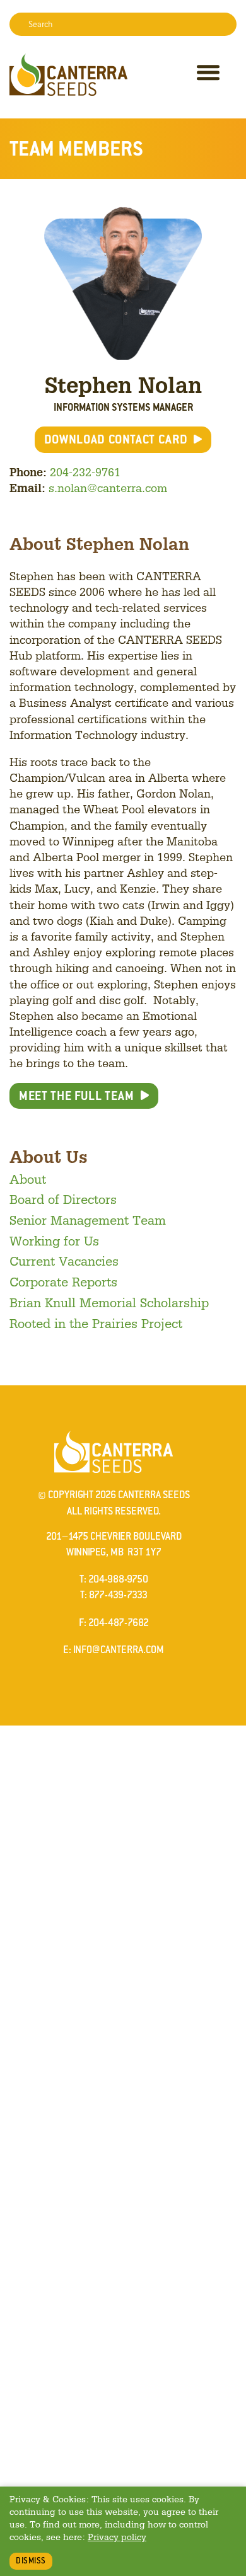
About (28, 1179)
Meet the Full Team (77, 1096)
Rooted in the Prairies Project (96, 1323)
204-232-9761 (85, 472)
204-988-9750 (118, 1579)
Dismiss (31, 2561)
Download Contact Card (116, 439)
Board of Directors (63, 1199)
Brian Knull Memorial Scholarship (109, 1302)
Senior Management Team (88, 1220)
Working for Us (54, 1240)
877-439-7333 (118, 1595)
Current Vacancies (64, 1261)
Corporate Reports (63, 1281)
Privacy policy (117, 2537)
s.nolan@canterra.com (108, 488)
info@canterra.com (119, 1650)
